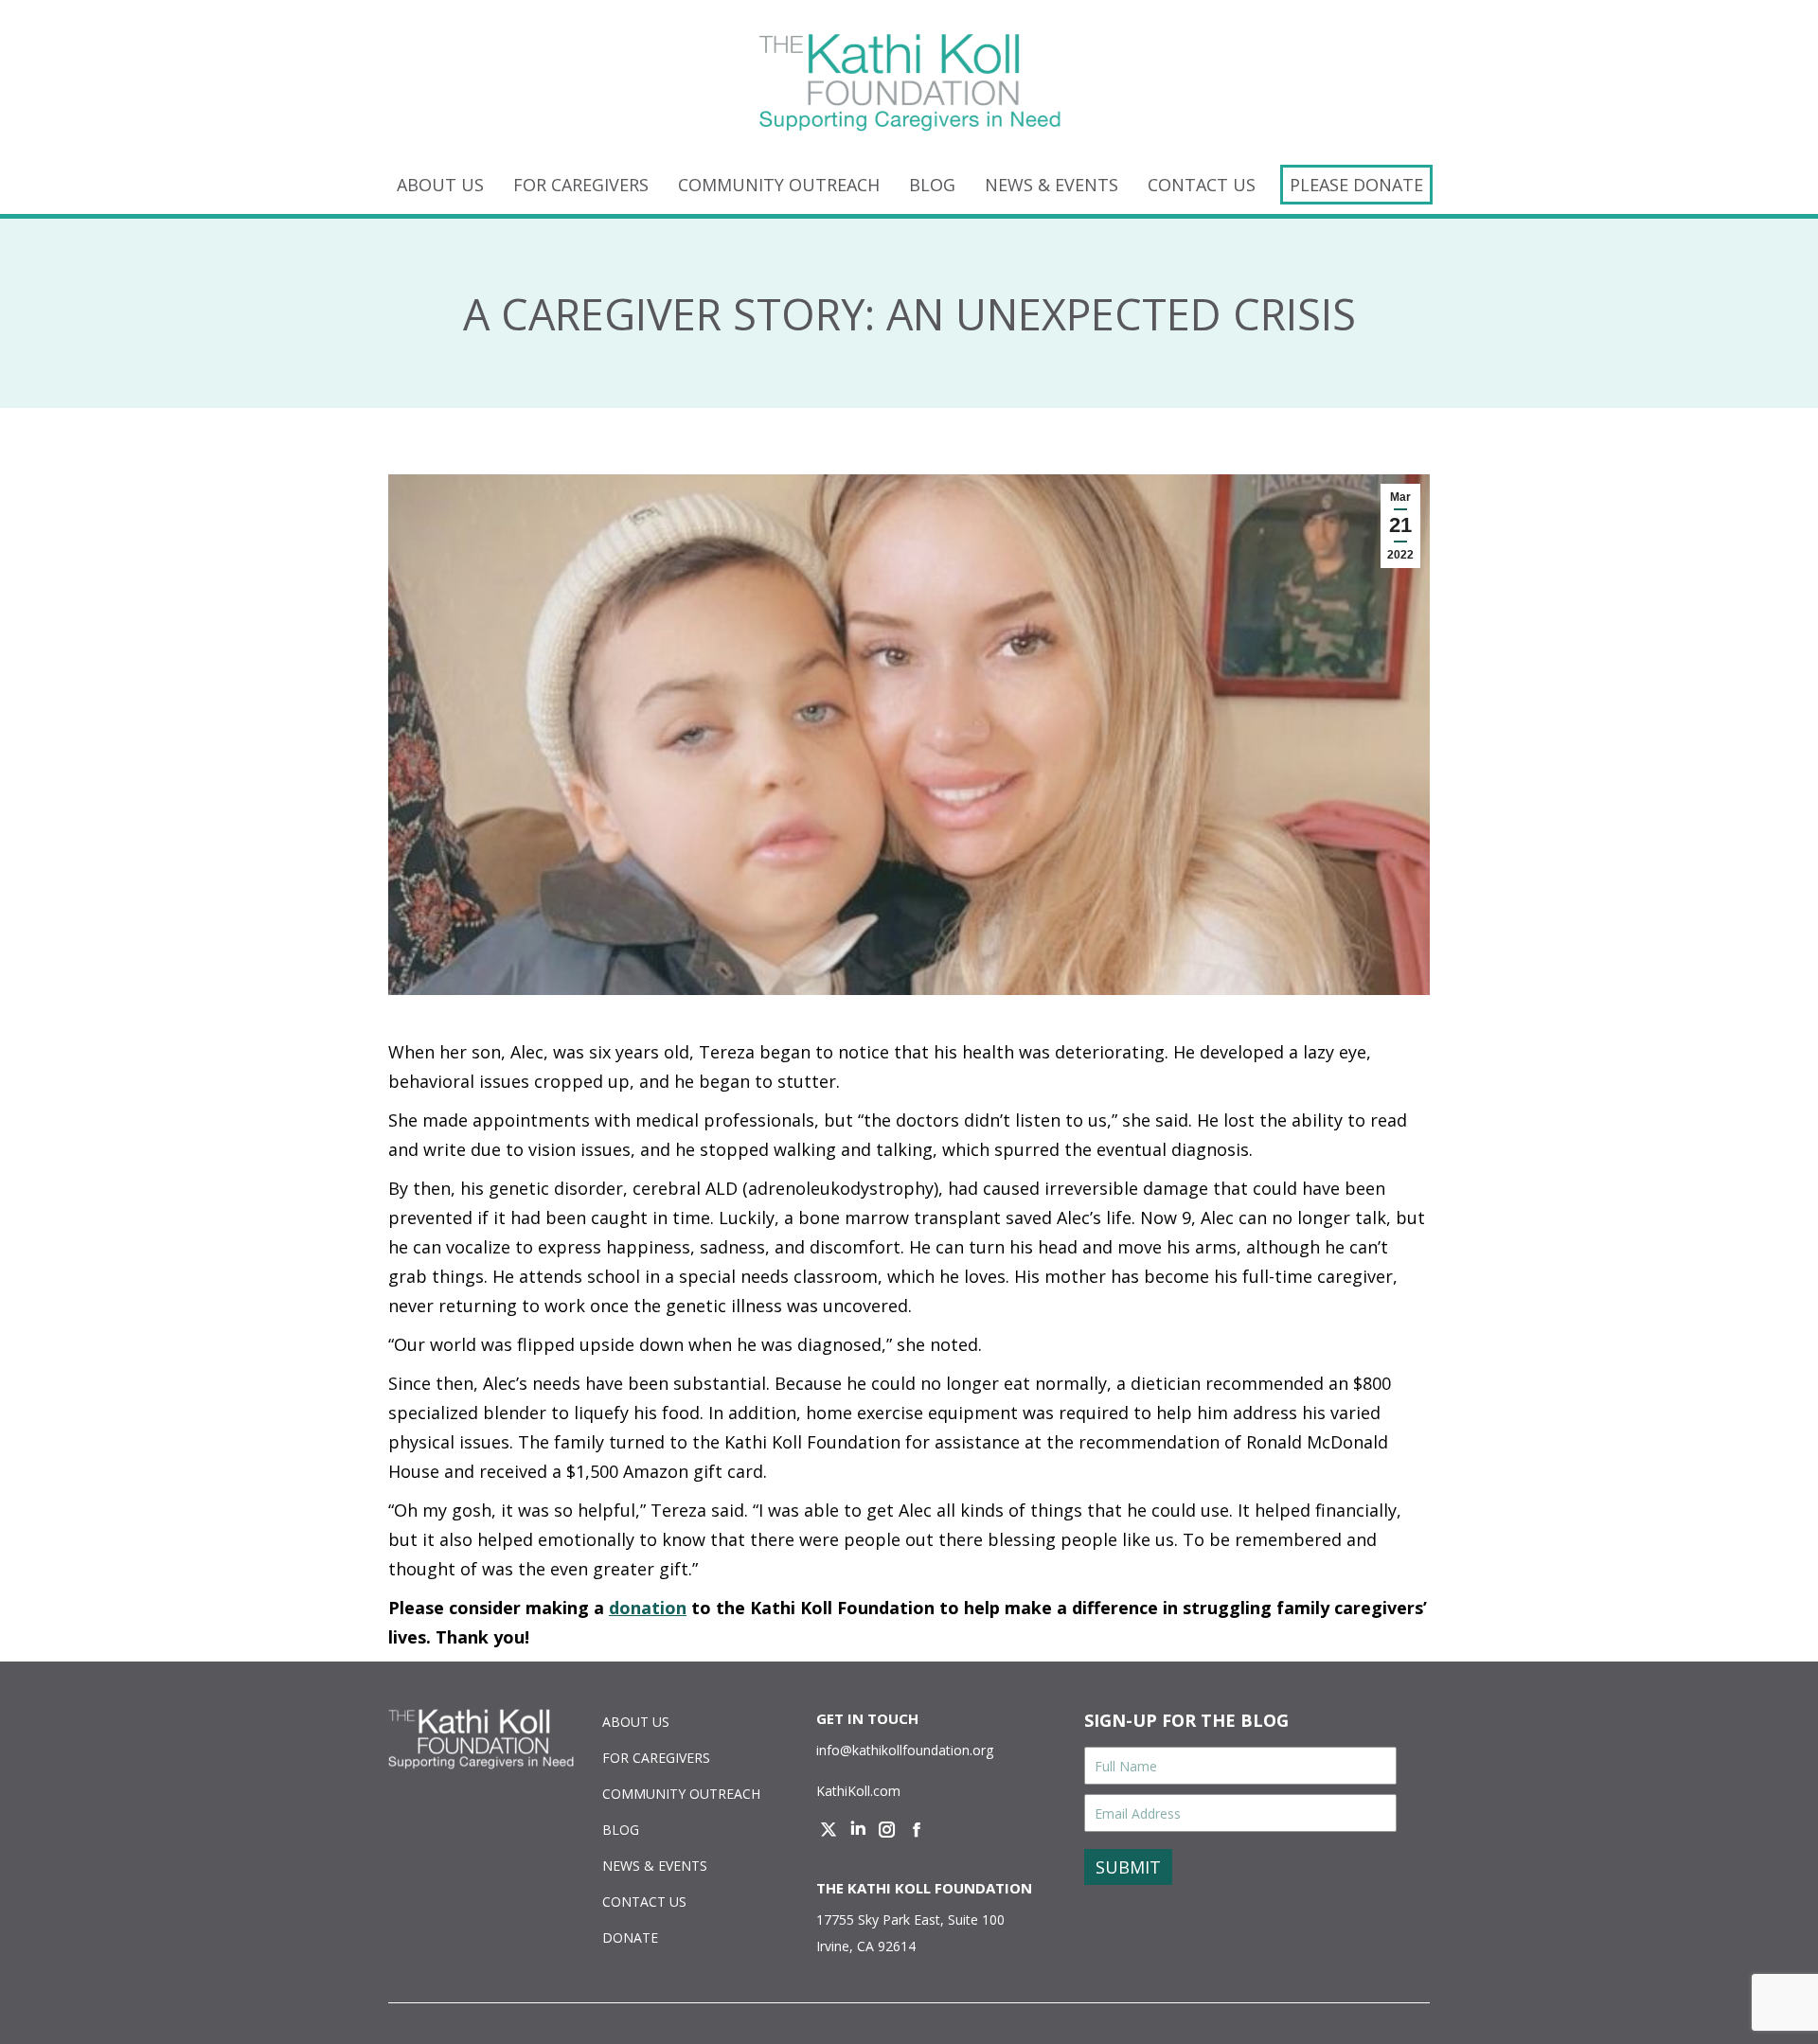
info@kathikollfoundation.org (905, 1750)
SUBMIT (1128, 1867)
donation (648, 1608)
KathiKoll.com (858, 1791)
